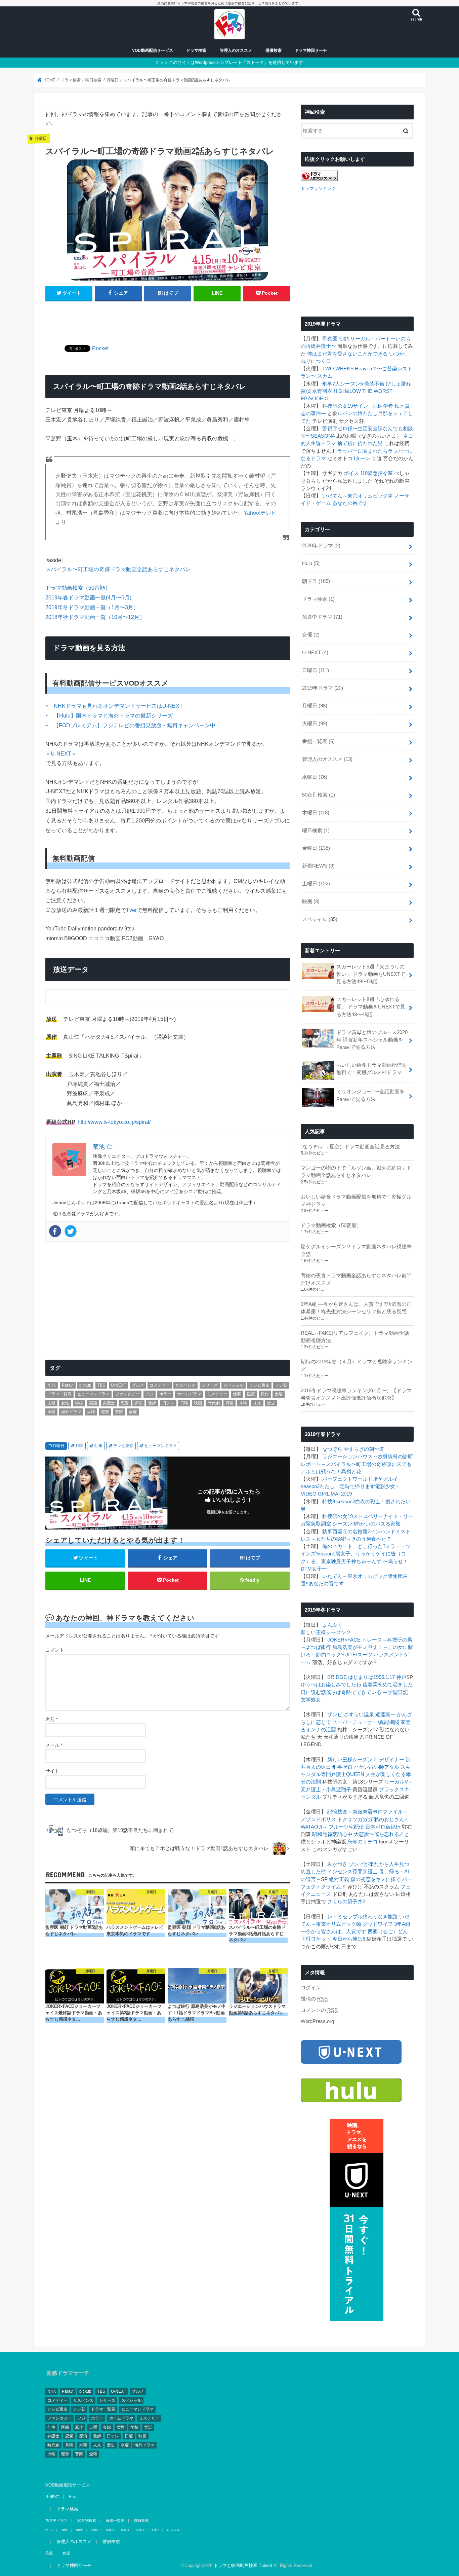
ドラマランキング (318, 189)
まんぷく (332, 1625)
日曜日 (316, 670)
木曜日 (316, 813)
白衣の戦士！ (370, 1502)
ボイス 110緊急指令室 (368, 473)
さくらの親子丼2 (346, 1902)
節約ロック (328, 1655)
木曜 (243, 1403)
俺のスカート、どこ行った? (354, 1546)
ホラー (165, 1394)
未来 (257, 1403)
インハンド (383, 1532)
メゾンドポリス (318, 1819)
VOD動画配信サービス (153, 50)
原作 (265, 1394)
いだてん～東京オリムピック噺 (358, 496)
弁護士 (109, 1403)
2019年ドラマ (323, 688)
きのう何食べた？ (371, 1539)
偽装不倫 (374, 384)
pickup (85, 1385)
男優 (49, 2553)
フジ (150, 1394)
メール (54, 1745)
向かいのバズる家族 (378, 1524)
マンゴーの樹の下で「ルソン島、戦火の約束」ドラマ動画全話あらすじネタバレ (356, 1172)
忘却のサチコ (363, 1842)
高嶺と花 (351, 1472)
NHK (52, 1385)
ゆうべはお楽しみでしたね (331, 1685)
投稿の (314, 1999)
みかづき (337, 1864)
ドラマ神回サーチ (311, 50)
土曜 (279, 1394)
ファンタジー (127, 1394)
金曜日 (316, 848)
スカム (325, 376)
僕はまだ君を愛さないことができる (347, 354)
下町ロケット (316, 1939)
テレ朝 (281, 1385)
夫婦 (51, 1403)
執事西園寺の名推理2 (346, 1532)
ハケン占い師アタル (377, 1767)
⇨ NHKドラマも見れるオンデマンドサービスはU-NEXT (114, 706)
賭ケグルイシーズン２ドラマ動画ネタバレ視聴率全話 (356, 1250)
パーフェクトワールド (347, 1479)
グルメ (138, 1385)
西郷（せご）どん (388, 1931)
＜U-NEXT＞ (61, 753)
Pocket (100, 348)
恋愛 (125, 1403)
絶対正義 (339, 1879)
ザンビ (335, 1715)
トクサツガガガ (355, 1819)
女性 (65, 1403)
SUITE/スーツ (357, 1655)
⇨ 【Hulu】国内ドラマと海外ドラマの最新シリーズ (109, 715)
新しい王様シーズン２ (326, 1632)
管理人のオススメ (236, 50)
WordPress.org (317, 2021)
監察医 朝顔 (336, 339)
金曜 (133, 1412)
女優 (311, 635)
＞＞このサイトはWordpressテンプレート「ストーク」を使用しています (232, 62)
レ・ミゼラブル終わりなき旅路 (363, 1917)
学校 (79, 1403)
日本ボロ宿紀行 (383, 1827)
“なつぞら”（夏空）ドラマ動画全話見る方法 (350, 1147)
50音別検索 (319, 795)
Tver (131, 910)
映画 (198, 1403)
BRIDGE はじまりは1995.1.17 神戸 (367, 1677)
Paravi (68, 1385)
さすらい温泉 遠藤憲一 (370, 1715)
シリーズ (210, 1385)
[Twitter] (71, 1231)
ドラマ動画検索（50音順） (78, 588)
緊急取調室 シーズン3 (330, 1524)
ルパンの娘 (350, 413)
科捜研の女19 (338, 406)
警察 (119, 1412)
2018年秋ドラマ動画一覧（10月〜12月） (95, 617)
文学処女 (311, 1700)
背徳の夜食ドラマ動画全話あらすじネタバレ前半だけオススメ (356, 1279)
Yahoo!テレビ (260, 513)
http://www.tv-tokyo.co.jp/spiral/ (114, 1122)
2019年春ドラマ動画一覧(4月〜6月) (88, 597)
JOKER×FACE (344, 1640)
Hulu (311, 563)
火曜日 (315, 724)
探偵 (138, 1403)
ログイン (311, 1988)
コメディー (160, 1385)
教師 (152, 1403)
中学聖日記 (395, 1692)
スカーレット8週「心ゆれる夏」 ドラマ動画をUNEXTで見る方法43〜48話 (371, 1007)
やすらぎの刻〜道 (364, 1449)
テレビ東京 (259, 1385)
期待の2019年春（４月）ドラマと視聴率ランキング (357, 1365)
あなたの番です (350, 503)
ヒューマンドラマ (93, 1394)
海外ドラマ (71, 1412)
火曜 (91, 1412)
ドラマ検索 (196, 50)
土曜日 (316, 884)
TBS (101, 1385)
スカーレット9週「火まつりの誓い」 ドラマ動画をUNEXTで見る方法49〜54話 (371, 974)
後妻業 (370, 1685)
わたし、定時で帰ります (347, 1486)
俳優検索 (274, 50)
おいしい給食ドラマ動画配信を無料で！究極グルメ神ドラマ (372, 1069)
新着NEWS (318, 866)
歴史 (271, 1403)
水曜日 (315, 777)
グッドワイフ (378, 1924)
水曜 (51, 1412)
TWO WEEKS (338, 369)
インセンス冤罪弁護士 (352, 1872)
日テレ (168, 1403)
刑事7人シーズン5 (343, 384)
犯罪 (105, 1412)
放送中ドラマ (322, 617)
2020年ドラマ (321, 546)
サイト (52, 1771)
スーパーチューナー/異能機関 (366, 1722)
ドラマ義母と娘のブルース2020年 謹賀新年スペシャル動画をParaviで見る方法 (372, 1040)
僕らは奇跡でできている (354, 1692)
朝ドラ (316, 581)
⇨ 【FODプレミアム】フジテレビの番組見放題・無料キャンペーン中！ (133, 725)
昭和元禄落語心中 (332, 1834)
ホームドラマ (189, 1394)
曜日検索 (316, 831)
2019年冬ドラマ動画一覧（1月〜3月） (92, 607)
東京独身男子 (336, 1561)
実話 (93, 1403)
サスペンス (185, 1385)
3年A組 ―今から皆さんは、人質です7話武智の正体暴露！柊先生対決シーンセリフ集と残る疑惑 (356, 1308)
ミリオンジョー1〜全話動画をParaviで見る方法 (370, 1095)
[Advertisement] (168, 319)
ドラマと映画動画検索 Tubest (243, 2565)
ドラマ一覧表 (59, 1394)
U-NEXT (118, 1385)
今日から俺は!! (349, 1939)
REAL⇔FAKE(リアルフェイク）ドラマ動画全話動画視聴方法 (355, 1337)
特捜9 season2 (339, 1502)
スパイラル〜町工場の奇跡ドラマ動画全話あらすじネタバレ (118, 569)
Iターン (362, 458)
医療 (251, 1394)
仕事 (237, 1394)
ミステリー (217, 1394)
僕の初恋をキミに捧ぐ (376, 1879)
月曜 (229, 1403)
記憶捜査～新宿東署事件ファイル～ (368, 1812)
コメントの (319, 2010)
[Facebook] (55, 1231)
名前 (52, 1719)
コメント (55, 1650)
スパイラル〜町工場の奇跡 (356, 1464)
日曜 (184, 1403)
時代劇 (214, 1403)
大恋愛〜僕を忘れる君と (382, 1834)
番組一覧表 (318, 741)
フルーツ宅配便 (346, 1827)
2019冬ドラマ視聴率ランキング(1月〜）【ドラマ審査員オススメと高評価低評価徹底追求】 (356, 1394)
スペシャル (234, 1385)
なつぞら (332, 1449)
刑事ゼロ (342, 1767)
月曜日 (58, 1446)
